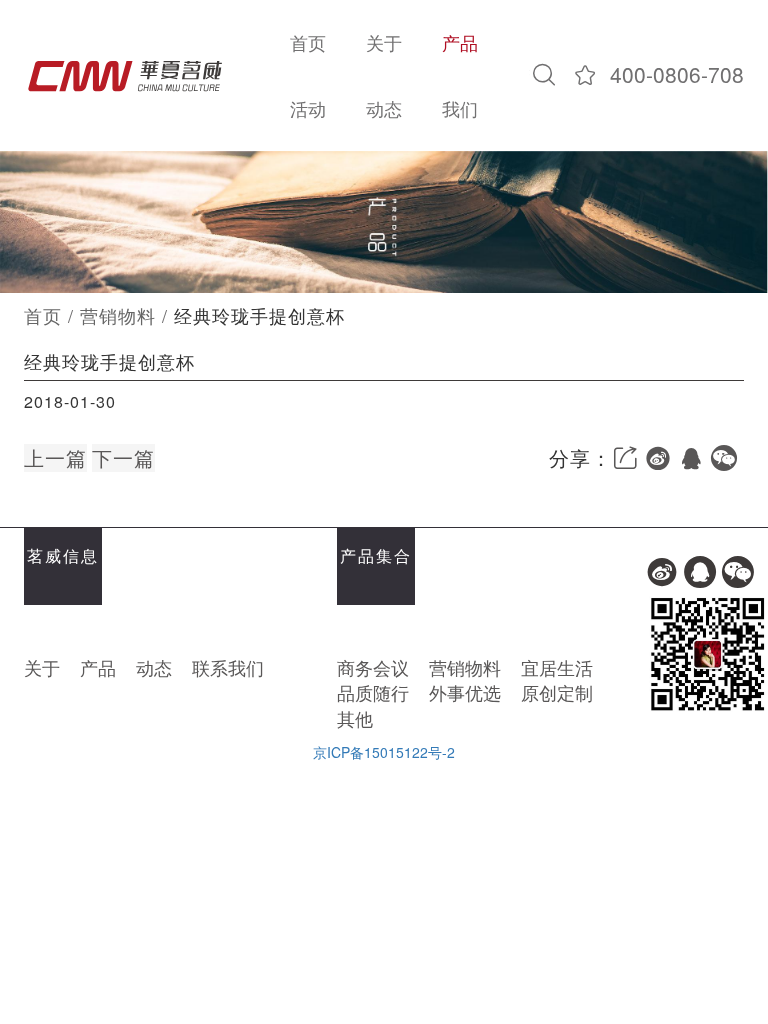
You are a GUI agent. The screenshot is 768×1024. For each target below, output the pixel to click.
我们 (460, 108)
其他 (355, 718)
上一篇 (55, 458)
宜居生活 (557, 667)
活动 (308, 108)
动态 (384, 108)
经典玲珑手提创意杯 (259, 315)
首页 (308, 42)
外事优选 (465, 692)
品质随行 (373, 692)
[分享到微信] (724, 458)
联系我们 (228, 667)
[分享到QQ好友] (691, 458)
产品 (460, 42)
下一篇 (123, 458)
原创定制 (557, 692)
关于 (384, 42)
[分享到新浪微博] (658, 458)
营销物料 (118, 315)
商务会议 (373, 667)
